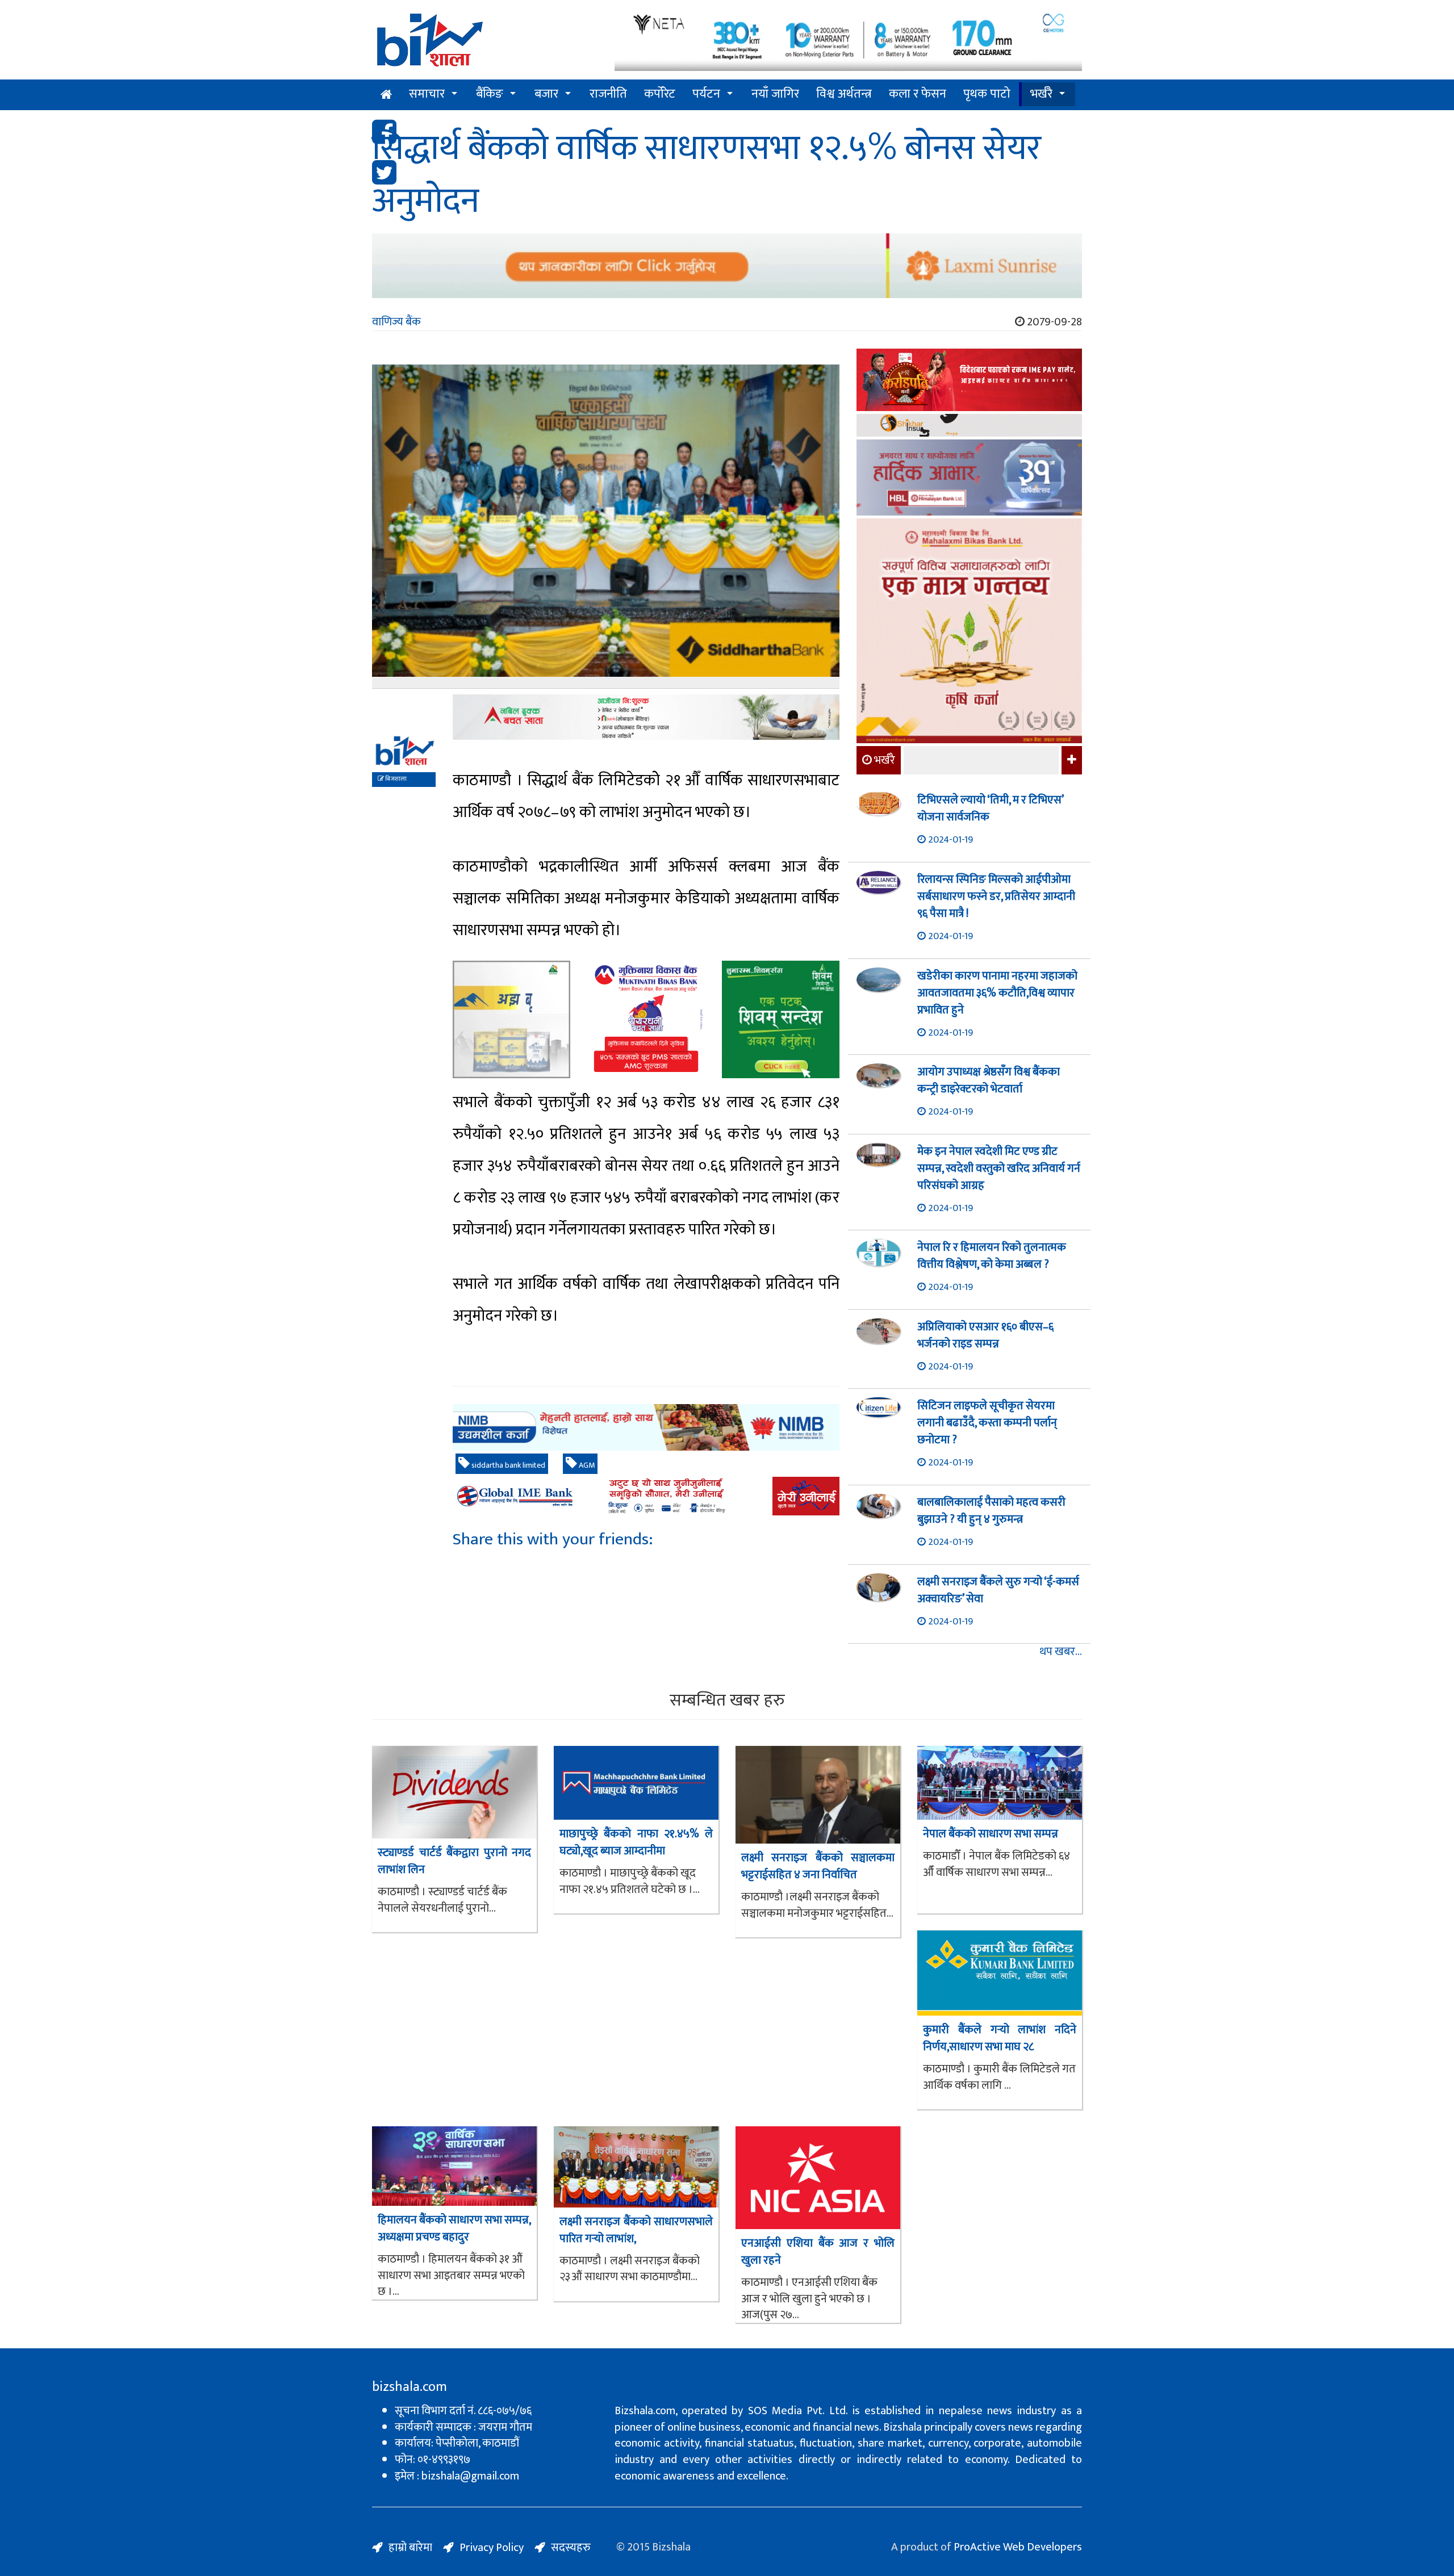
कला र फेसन (918, 94)
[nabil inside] (646, 717)
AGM (586, 1465)
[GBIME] (646, 1496)
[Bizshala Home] (386, 95)
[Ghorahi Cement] (511, 1019)
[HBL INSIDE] (969, 479)
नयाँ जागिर (775, 94)
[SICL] (969, 427)
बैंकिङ (490, 94)
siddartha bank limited (507, 1465)
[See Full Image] (606, 527)
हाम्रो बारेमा (410, 2548)
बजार (546, 94)
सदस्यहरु (571, 2548)
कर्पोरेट (660, 94)
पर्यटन (706, 94)
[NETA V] (848, 41)
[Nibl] (646, 1428)
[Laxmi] (727, 266)
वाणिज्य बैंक (396, 322)
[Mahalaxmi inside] (969, 633)
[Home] (485, 44)
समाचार (427, 94)
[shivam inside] (781, 1019)
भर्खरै (1041, 94)
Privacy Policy (492, 2548)
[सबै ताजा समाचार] (1070, 760)
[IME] (969, 381)
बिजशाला (395, 779)
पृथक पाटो (987, 94)
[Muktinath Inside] (646, 1019)
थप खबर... (1061, 1652)
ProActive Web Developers (1018, 2547)
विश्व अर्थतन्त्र (844, 94)
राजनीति (608, 94)
